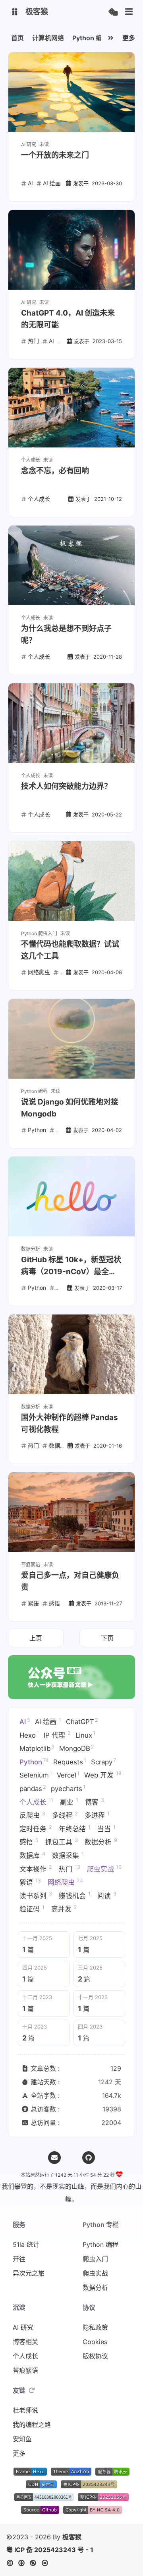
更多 (129, 38)
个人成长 (36, 1801)
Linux (85, 1734)
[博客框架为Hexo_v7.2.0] (30, 2473)
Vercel (68, 1775)
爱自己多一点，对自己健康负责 (70, 1581)
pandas (33, 1788)
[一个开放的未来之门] (71, 92)
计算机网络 (48, 38)
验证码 (32, 1909)
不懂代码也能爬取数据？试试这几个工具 (70, 950)
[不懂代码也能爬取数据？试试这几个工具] (71, 881)
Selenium (36, 1775)
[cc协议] (30, 2563)
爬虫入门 (95, 2259)
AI (25, 1721)
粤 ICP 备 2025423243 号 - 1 (50, 2550)
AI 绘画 (48, 1721)
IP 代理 (57, 1734)
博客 (95, 1801)
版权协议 (95, 2356)
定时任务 (36, 1829)
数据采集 (68, 1855)
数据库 (32, 1855)
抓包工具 (62, 1842)
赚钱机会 (75, 1895)
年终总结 (75, 1829)
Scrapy (103, 1762)
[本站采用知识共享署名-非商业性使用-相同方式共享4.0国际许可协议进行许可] (93, 2511)
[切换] (129, 12)
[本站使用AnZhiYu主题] (71, 2473)
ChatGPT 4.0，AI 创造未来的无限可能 (68, 319)
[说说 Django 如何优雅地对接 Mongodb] (71, 1039)
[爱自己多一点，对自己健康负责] (71, 1512)
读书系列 (36, 1895)
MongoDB (77, 1748)
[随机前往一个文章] (113, 12)
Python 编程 (90, 38)
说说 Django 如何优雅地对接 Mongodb (70, 1108)
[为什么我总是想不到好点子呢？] (71, 565)
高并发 (64, 1909)
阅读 (107, 1895)
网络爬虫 (65, 1882)
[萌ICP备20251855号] (103, 2499)
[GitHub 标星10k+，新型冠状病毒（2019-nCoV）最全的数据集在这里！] (71, 1197)
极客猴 (72, 2537)
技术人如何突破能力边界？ (66, 786)
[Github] (89, 2158)
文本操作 (36, 1868)
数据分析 (101, 1842)
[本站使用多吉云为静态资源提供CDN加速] (41, 2486)
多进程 (97, 1815)
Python (34, 1762)
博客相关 (25, 2342)
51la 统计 (26, 2244)
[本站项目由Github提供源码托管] (40, 2511)
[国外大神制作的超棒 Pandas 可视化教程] (71, 1354)
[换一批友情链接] (32, 2390)
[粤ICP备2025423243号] (89, 2486)
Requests (70, 1762)
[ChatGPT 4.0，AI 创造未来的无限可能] (71, 250)
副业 (69, 1801)
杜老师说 (25, 2410)
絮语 (30, 1882)
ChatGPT (82, 1721)
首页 (17, 38)
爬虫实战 (104, 1868)
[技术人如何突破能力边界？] (71, 723)
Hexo (29, 1734)
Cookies (95, 2342)
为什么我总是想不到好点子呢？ (66, 635)
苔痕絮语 (25, 2370)
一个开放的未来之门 (55, 155)
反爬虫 (32, 1815)
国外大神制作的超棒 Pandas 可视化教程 (70, 1423)
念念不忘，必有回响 (55, 471)
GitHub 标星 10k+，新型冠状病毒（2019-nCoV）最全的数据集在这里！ (71, 1266)
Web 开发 (103, 1775)
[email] (54, 2158)
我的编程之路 (32, 2425)
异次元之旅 (29, 2273)
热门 (70, 1868)
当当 (106, 1829)
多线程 (65, 1815)
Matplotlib (37, 1748)
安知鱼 (22, 2439)
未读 (44, 144)
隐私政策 (95, 2327)
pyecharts (68, 1788)
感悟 (29, 1842)
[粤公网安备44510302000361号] (44, 2499)
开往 (19, 2259)
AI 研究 (23, 2327)
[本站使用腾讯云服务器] (112, 2473)
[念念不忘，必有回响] (71, 408)
